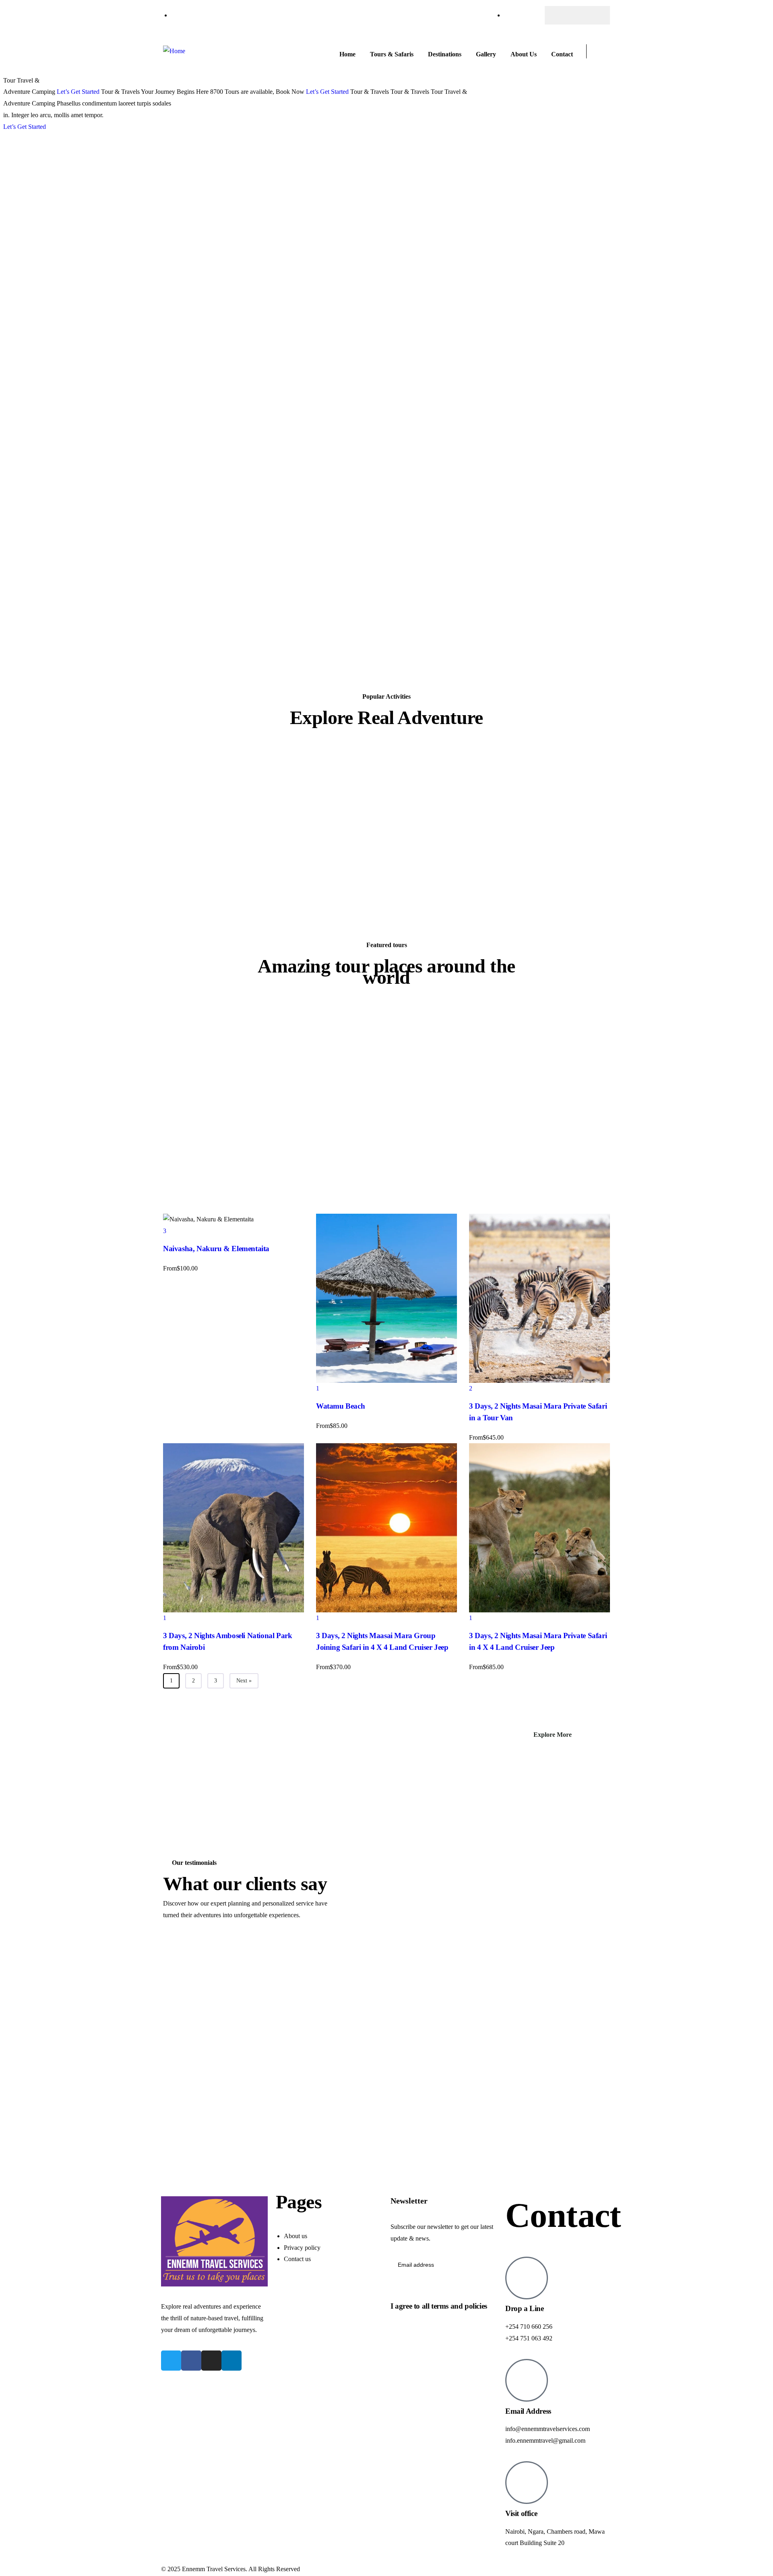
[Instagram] (593, 15)
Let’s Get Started (78, 92)
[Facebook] (562, 15)
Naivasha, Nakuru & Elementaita (219, 1034)
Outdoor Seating (192, 569)
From (173, 1054)
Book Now (290, 92)
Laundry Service (192, 558)
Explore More (553, 1735)
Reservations (187, 581)
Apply (184, 425)
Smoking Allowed (194, 604)
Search (185, 657)
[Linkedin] (231, 2361)
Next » (244, 1681)
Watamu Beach (299, 1157)
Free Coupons (189, 546)
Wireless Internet (192, 616)
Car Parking (186, 535)
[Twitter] (577, 15)
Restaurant (185, 592)
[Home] (174, 51)
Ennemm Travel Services (214, 2569)
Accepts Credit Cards (198, 523)
